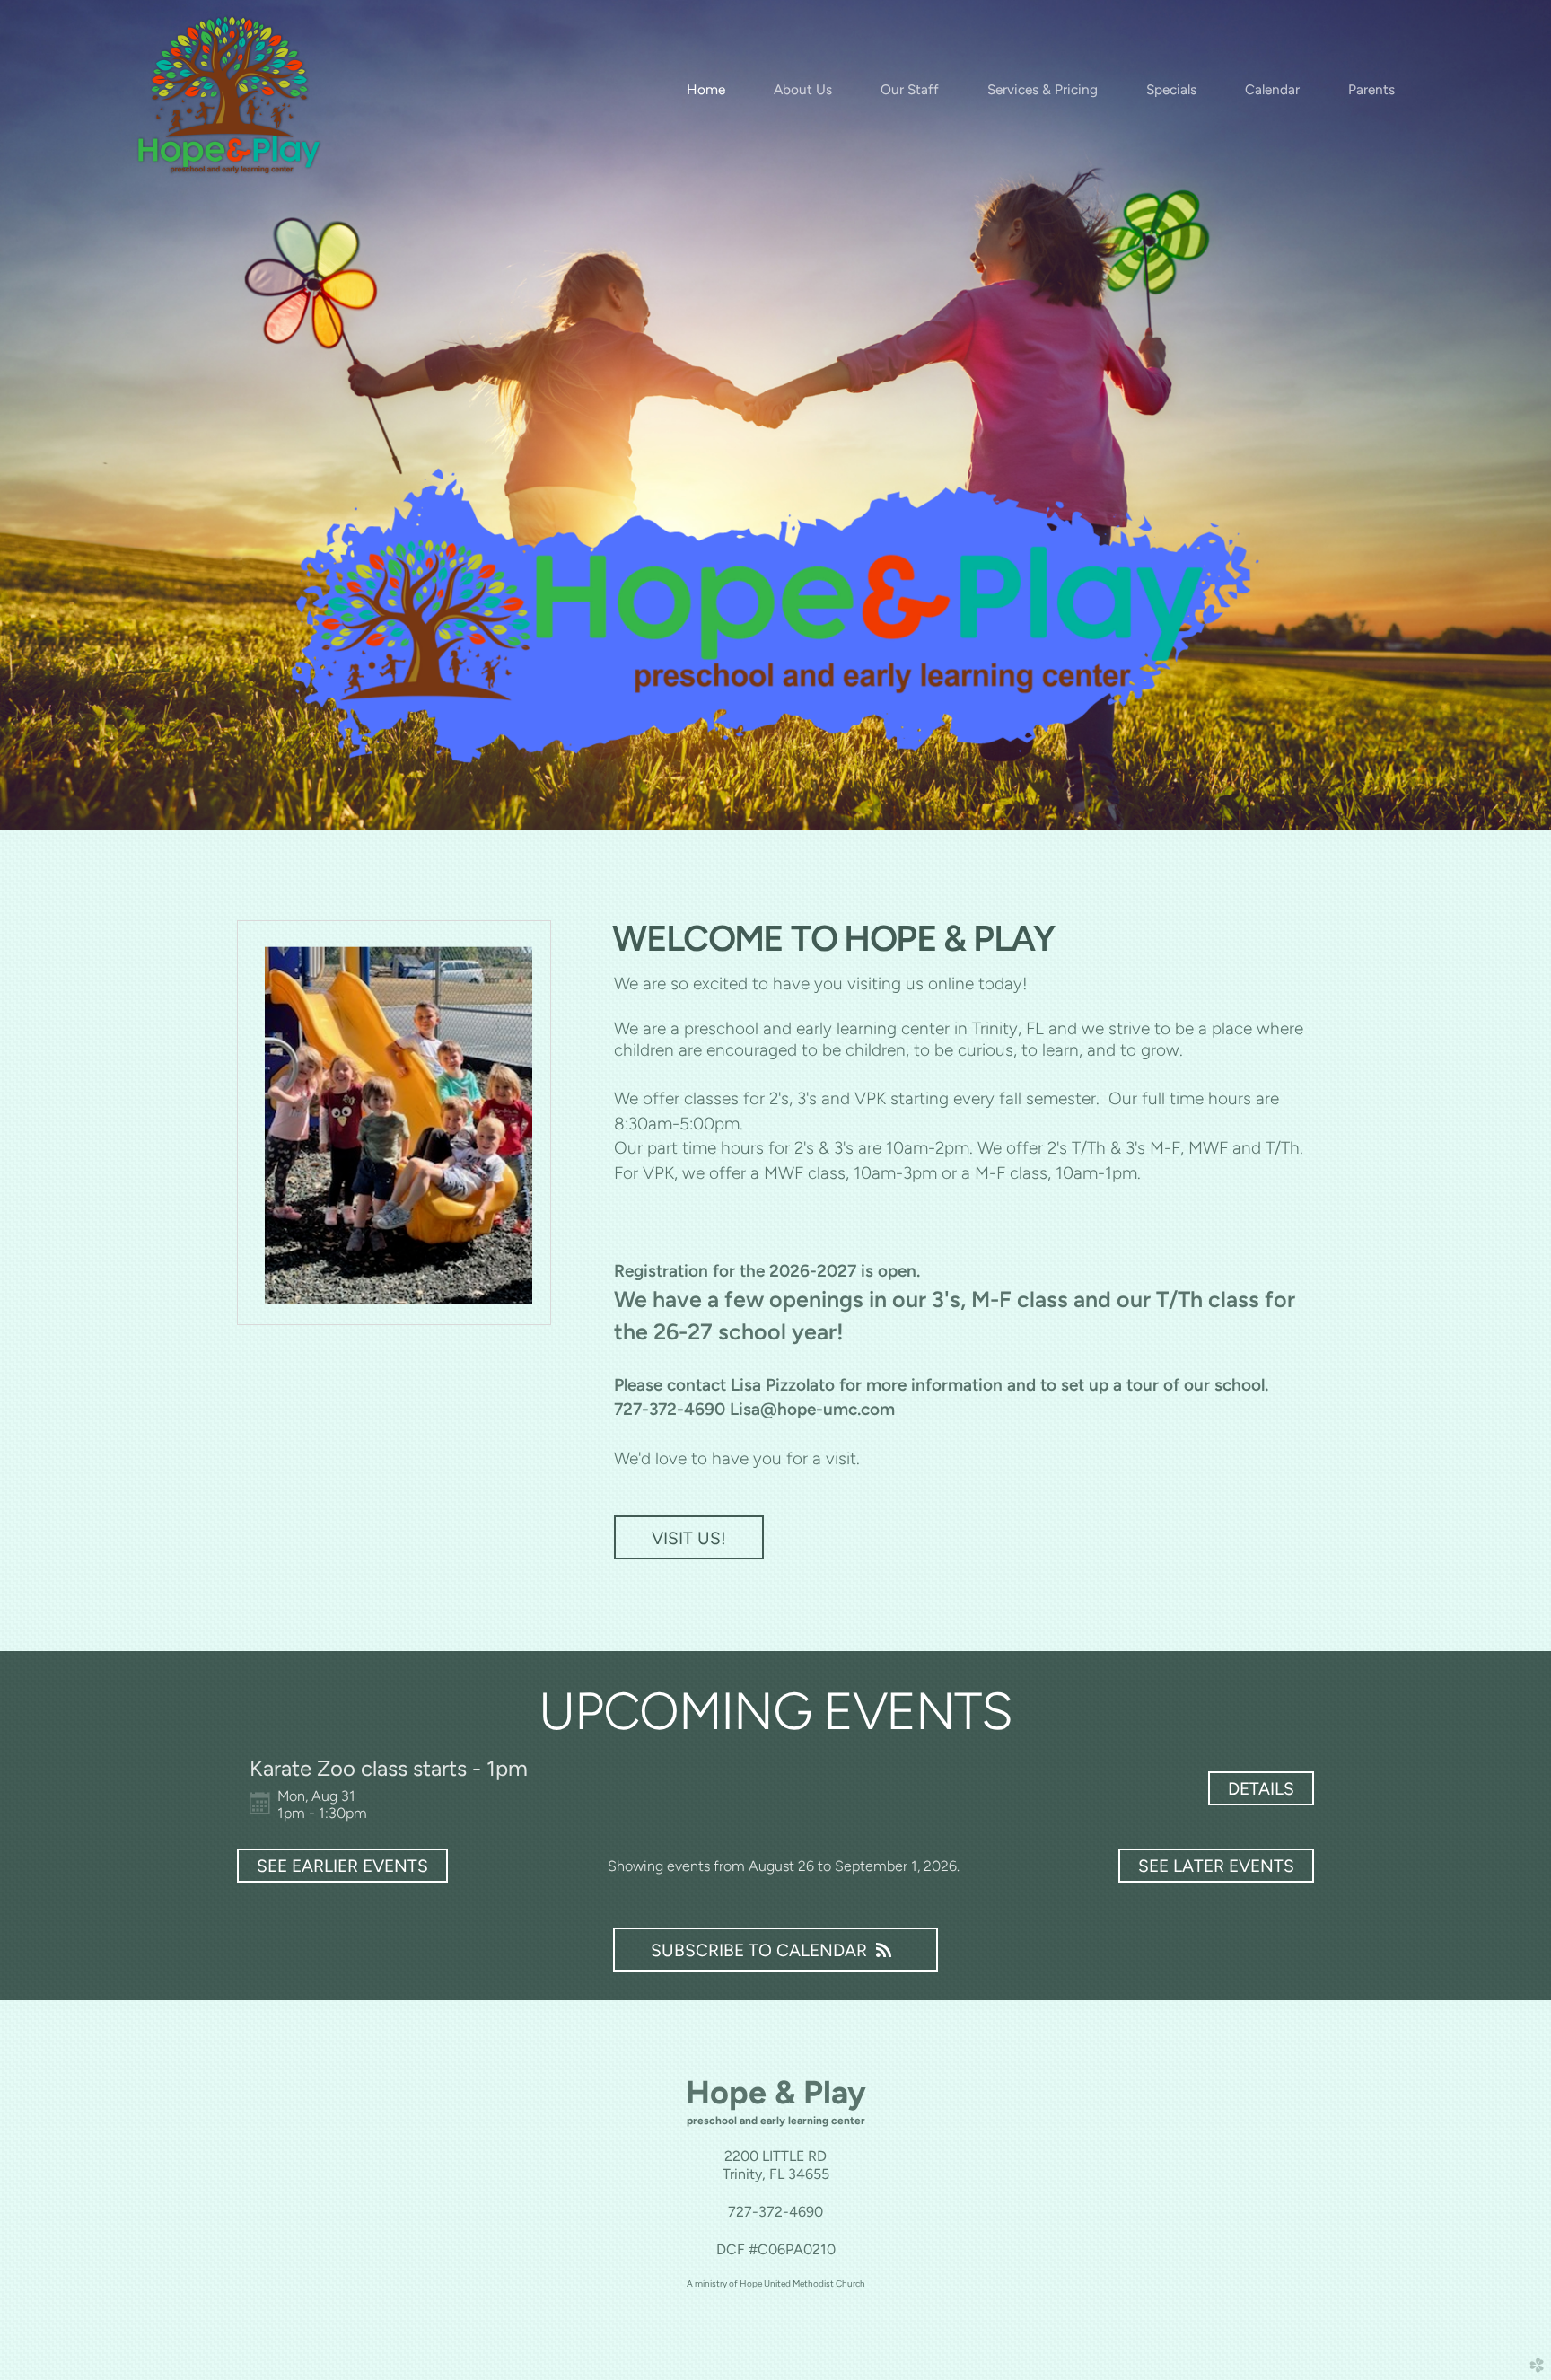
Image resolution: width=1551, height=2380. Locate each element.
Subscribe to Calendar (759, 1950)
